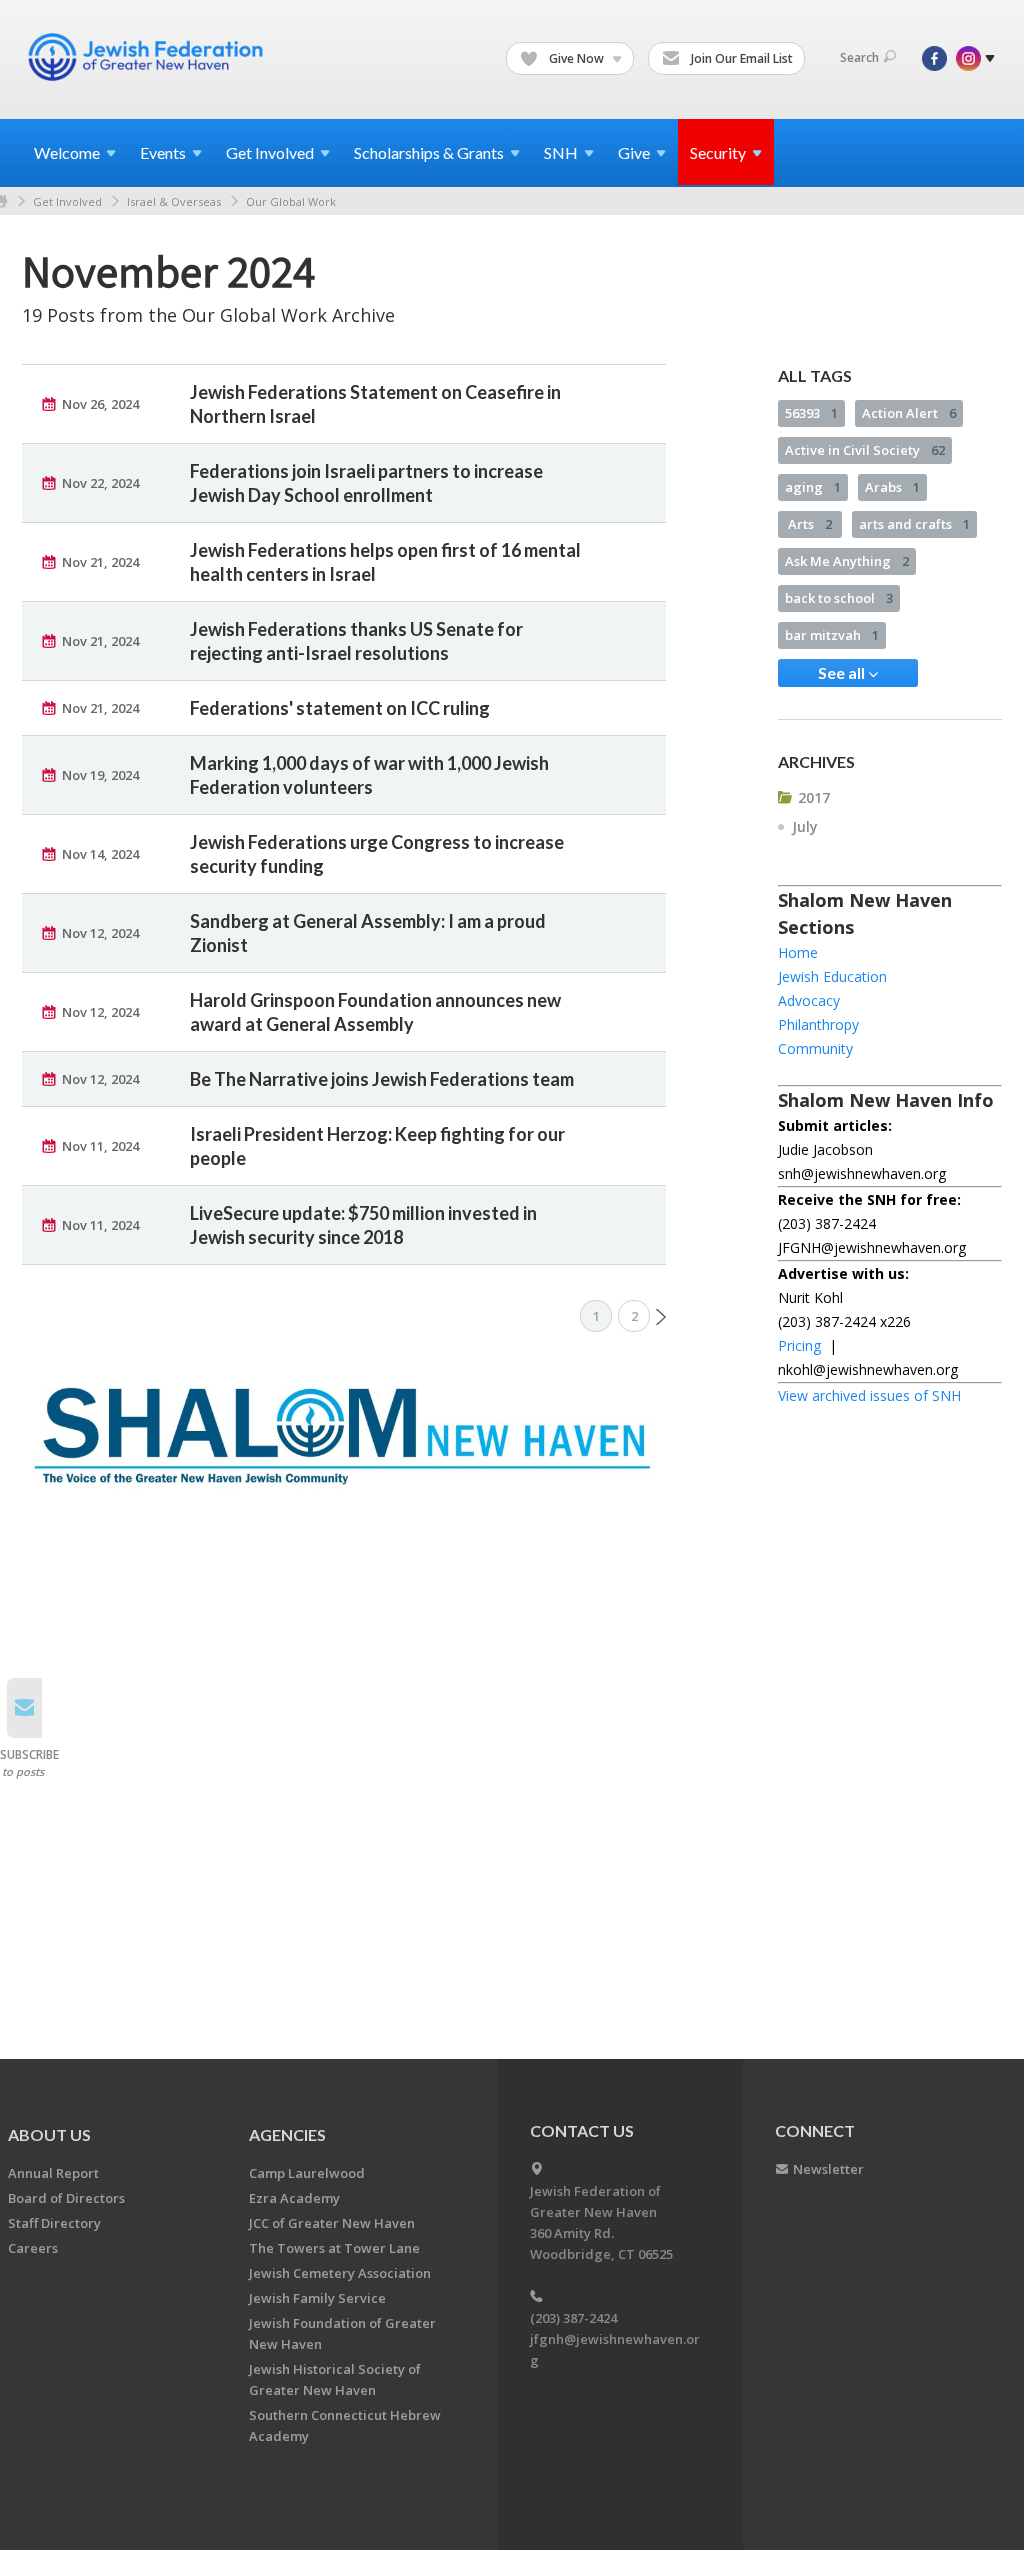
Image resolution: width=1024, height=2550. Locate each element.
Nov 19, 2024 (100, 775)
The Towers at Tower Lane (334, 2248)
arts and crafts (914, 524)
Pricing (799, 1345)
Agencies (287, 2134)
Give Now (576, 58)
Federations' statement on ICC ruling (340, 708)
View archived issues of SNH (869, 1395)
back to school (839, 598)
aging (813, 487)
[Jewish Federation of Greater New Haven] (148, 57)
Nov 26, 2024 (100, 404)
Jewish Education (832, 976)
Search (859, 57)
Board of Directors (66, 2198)
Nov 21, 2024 (100, 562)
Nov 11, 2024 (100, 1146)
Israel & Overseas (174, 201)
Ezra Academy (294, 2198)
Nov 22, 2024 (100, 483)
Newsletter (828, 2169)
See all (843, 672)
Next (661, 1317)
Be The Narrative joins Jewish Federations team (382, 1079)
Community (815, 1048)
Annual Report (53, 2173)
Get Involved (67, 201)
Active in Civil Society (865, 450)
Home (798, 952)
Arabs (892, 487)
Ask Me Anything (847, 561)
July (805, 826)
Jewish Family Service (317, 2298)
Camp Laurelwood (307, 2173)
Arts (810, 524)
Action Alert (909, 413)
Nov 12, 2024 (100, 933)
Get (270, 152)
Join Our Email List (740, 58)
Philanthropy (818, 1024)
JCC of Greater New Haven (332, 2223)
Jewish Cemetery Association (340, 2273)
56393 (811, 413)
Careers (33, 2248)
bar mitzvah (832, 635)
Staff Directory (54, 2223)
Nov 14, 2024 (100, 854)
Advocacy (809, 1000)
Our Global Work (291, 201)
